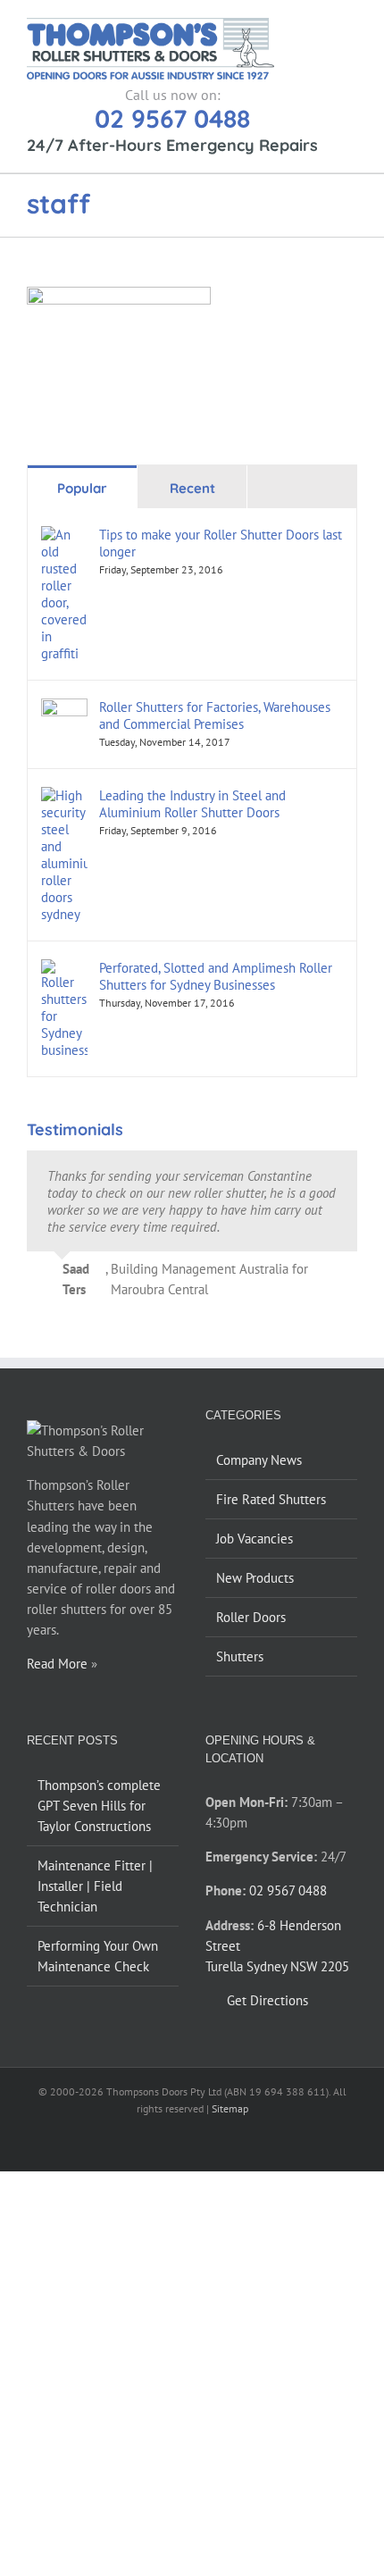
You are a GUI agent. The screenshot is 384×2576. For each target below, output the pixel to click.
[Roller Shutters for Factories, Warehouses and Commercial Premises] (64, 709)
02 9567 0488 (172, 118)
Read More (57, 1664)
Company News (259, 1460)
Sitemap (230, 2108)
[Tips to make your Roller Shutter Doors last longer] (64, 536)
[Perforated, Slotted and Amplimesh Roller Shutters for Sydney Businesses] (64, 970)
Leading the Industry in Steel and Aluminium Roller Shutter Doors (192, 804)
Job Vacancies (255, 1539)
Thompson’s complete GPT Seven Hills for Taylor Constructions (99, 1806)
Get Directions (267, 2000)
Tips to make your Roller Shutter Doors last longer (221, 543)
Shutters (240, 1656)
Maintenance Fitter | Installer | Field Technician (95, 1886)
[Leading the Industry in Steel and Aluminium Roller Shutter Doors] (64, 797)
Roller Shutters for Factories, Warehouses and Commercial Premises (215, 715)
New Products (255, 1578)
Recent (192, 488)
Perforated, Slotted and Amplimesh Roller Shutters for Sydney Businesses (216, 976)
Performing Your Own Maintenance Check (98, 1956)
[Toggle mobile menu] (350, 27)
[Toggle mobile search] (318, 27)
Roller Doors (251, 1617)
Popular (82, 488)
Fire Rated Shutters (271, 1499)
